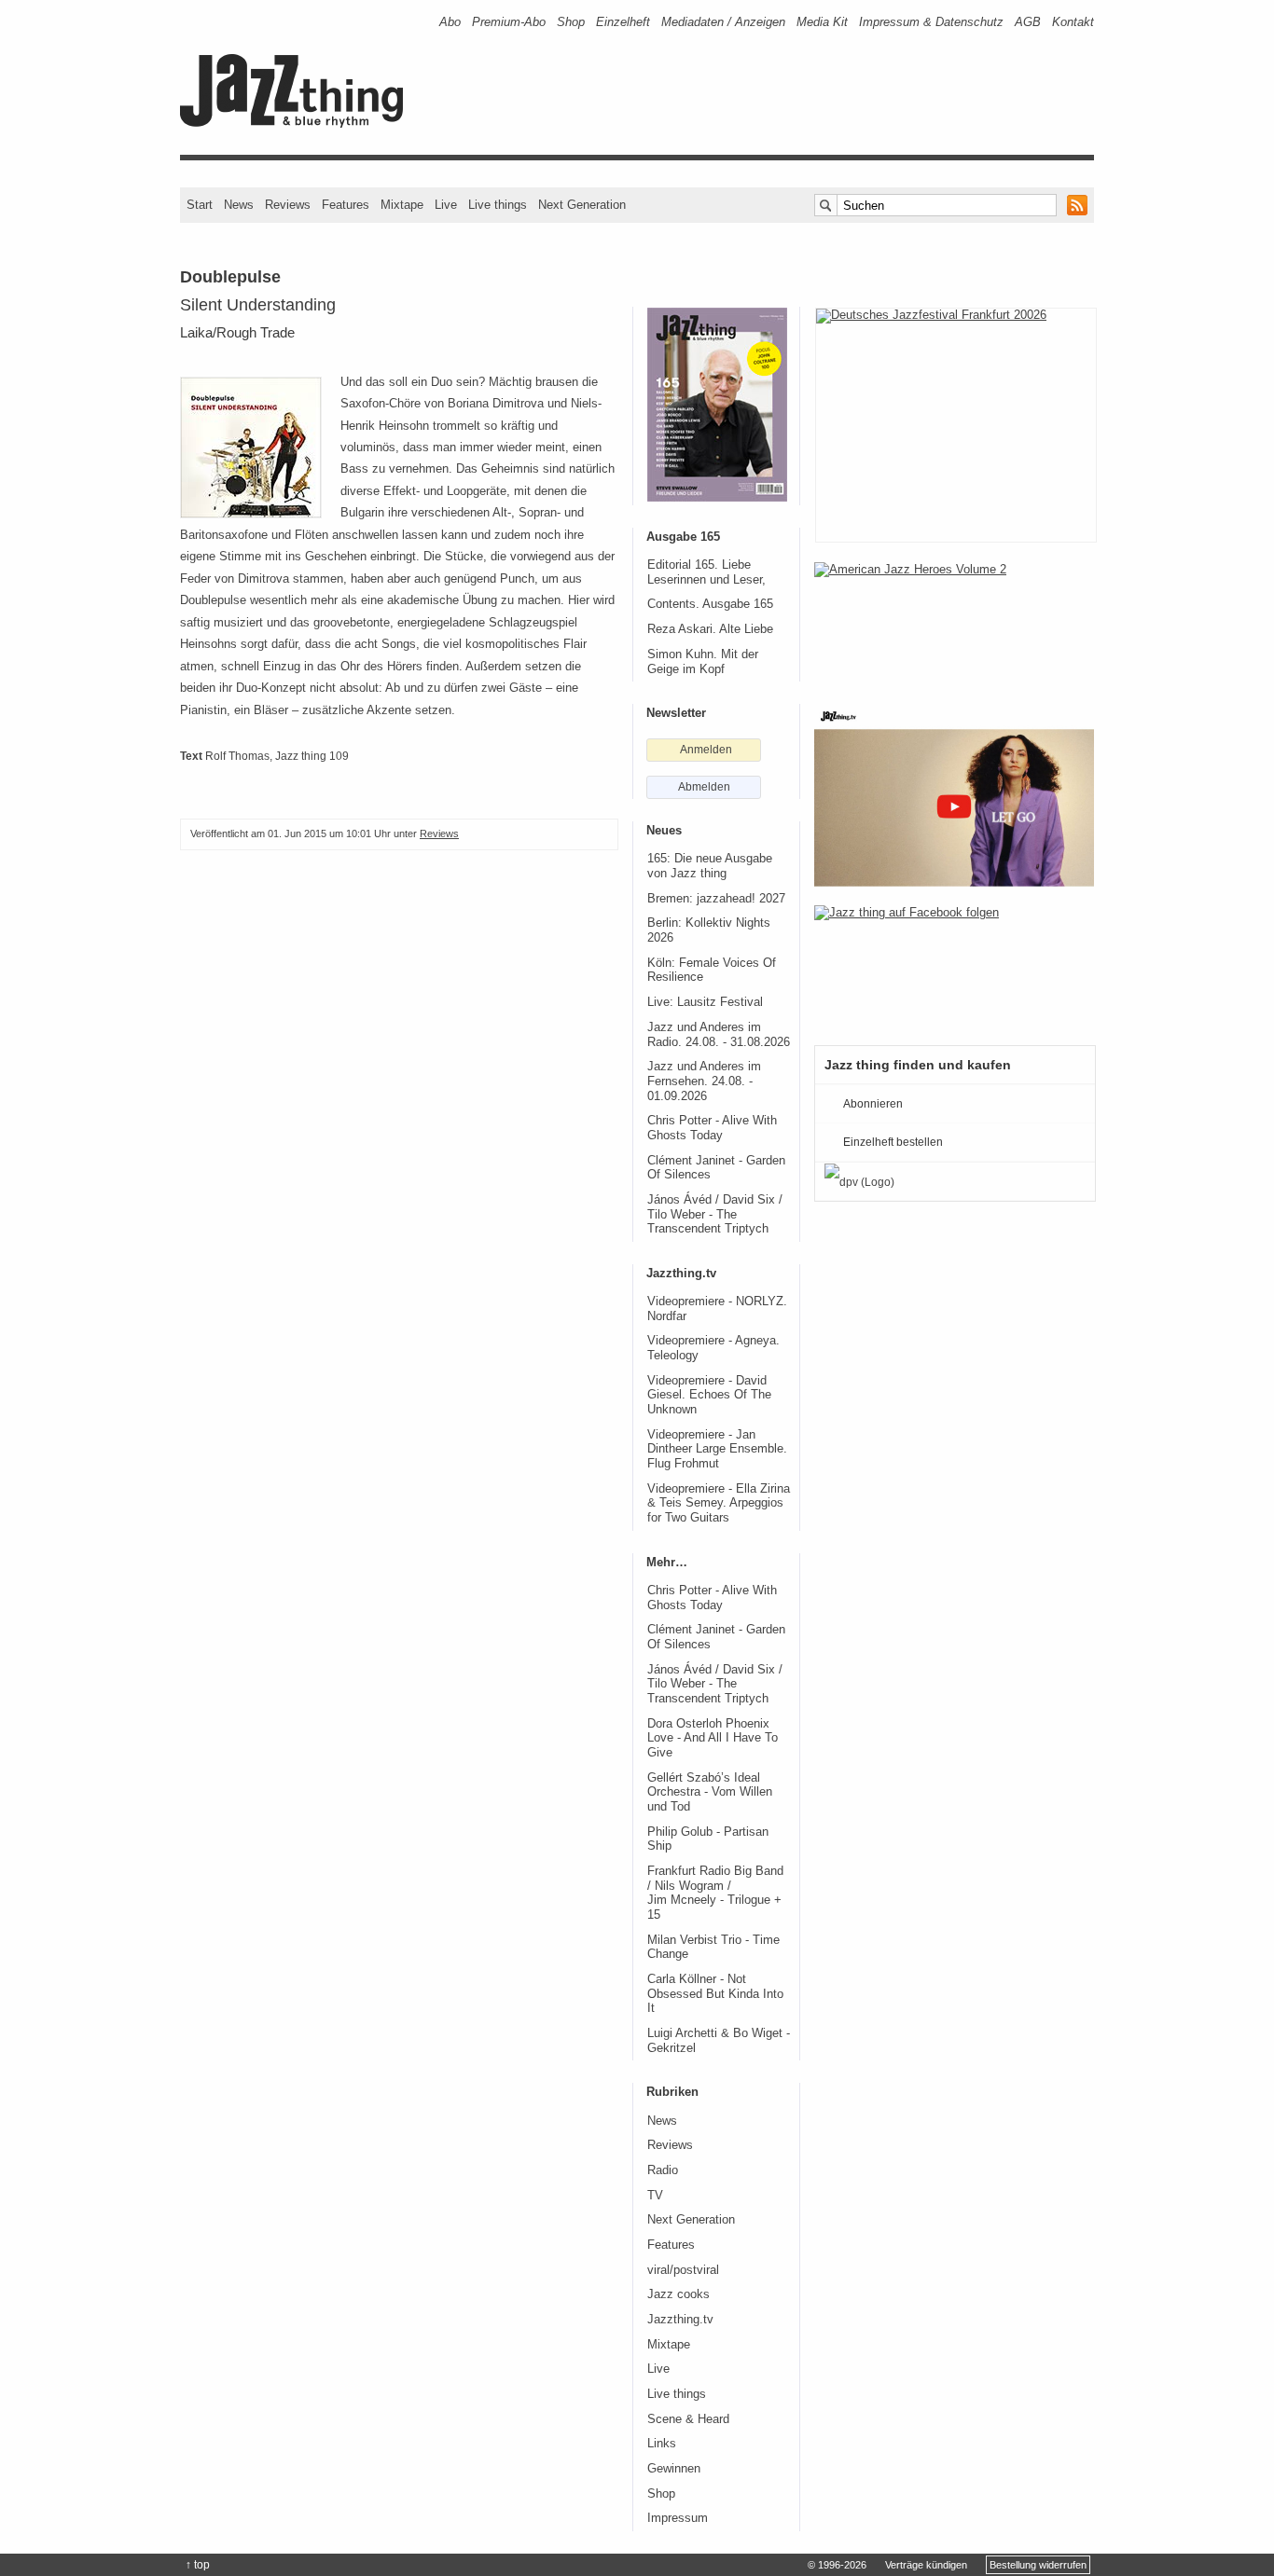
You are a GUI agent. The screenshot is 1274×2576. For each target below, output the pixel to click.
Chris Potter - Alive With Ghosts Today (712, 1128)
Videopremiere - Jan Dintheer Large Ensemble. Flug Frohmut (717, 1449)
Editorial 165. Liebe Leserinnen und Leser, (706, 572)
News (239, 205)
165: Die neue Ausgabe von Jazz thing (710, 866)
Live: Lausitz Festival (705, 1002)
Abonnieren (873, 1104)
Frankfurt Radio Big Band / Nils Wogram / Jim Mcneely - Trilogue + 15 (715, 1893)
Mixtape (402, 205)
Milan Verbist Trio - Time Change (713, 1948)
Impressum (678, 2518)
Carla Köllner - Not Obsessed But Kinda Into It (715, 1994)
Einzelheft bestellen (893, 1142)
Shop (571, 22)
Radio (663, 2170)
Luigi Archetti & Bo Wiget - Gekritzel (719, 2041)
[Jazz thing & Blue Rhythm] (298, 124)
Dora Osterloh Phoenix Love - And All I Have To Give (713, 1738)
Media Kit (822, 22)
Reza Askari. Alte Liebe (710, 629)
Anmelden (706, 750)
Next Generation (582, 205)
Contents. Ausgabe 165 (710, 604)
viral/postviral (683, 2270)
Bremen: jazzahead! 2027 (716, 899)
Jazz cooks (679, 2294)
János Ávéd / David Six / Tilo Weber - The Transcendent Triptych (715, 1214)
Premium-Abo (509, 22)
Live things (498, 205)
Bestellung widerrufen (1038, 2565)
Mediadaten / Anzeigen (723, 22)
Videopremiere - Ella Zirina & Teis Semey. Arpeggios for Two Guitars (719, 1503)
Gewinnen (674, 2469)
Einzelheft (623, 22)
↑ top (198, 2565)
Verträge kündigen (926, 2565)
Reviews (288, 205)
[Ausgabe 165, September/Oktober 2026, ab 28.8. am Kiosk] (717, 405)
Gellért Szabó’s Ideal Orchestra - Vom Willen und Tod (710, 1792)
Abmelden (704, 787)
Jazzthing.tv (680, 2320)
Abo (450, 22)
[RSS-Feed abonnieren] (1077, 205)
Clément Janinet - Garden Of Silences (716, 1168)
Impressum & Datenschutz (931, 22)
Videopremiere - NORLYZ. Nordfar (717, 1309)
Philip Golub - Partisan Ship (708, 1839)
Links (662, 2444)
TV (655, 2196)
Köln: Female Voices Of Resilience (712, 971)
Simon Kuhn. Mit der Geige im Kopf (703, 662)
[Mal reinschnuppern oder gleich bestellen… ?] (954, 623)
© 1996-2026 (837, 2565)
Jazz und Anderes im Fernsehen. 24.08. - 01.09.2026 (704, 1081)
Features (346, 205)
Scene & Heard (688, 2419)
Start (200, 205)
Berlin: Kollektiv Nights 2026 (709, 930)
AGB (1028, 22)
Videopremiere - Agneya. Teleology (713, 1348)
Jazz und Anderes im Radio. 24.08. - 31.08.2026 (719, 1035)
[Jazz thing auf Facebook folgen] (954, 966)
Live (446, 205)
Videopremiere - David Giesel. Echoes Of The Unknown (709, 1395)
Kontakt (1073, 22)
